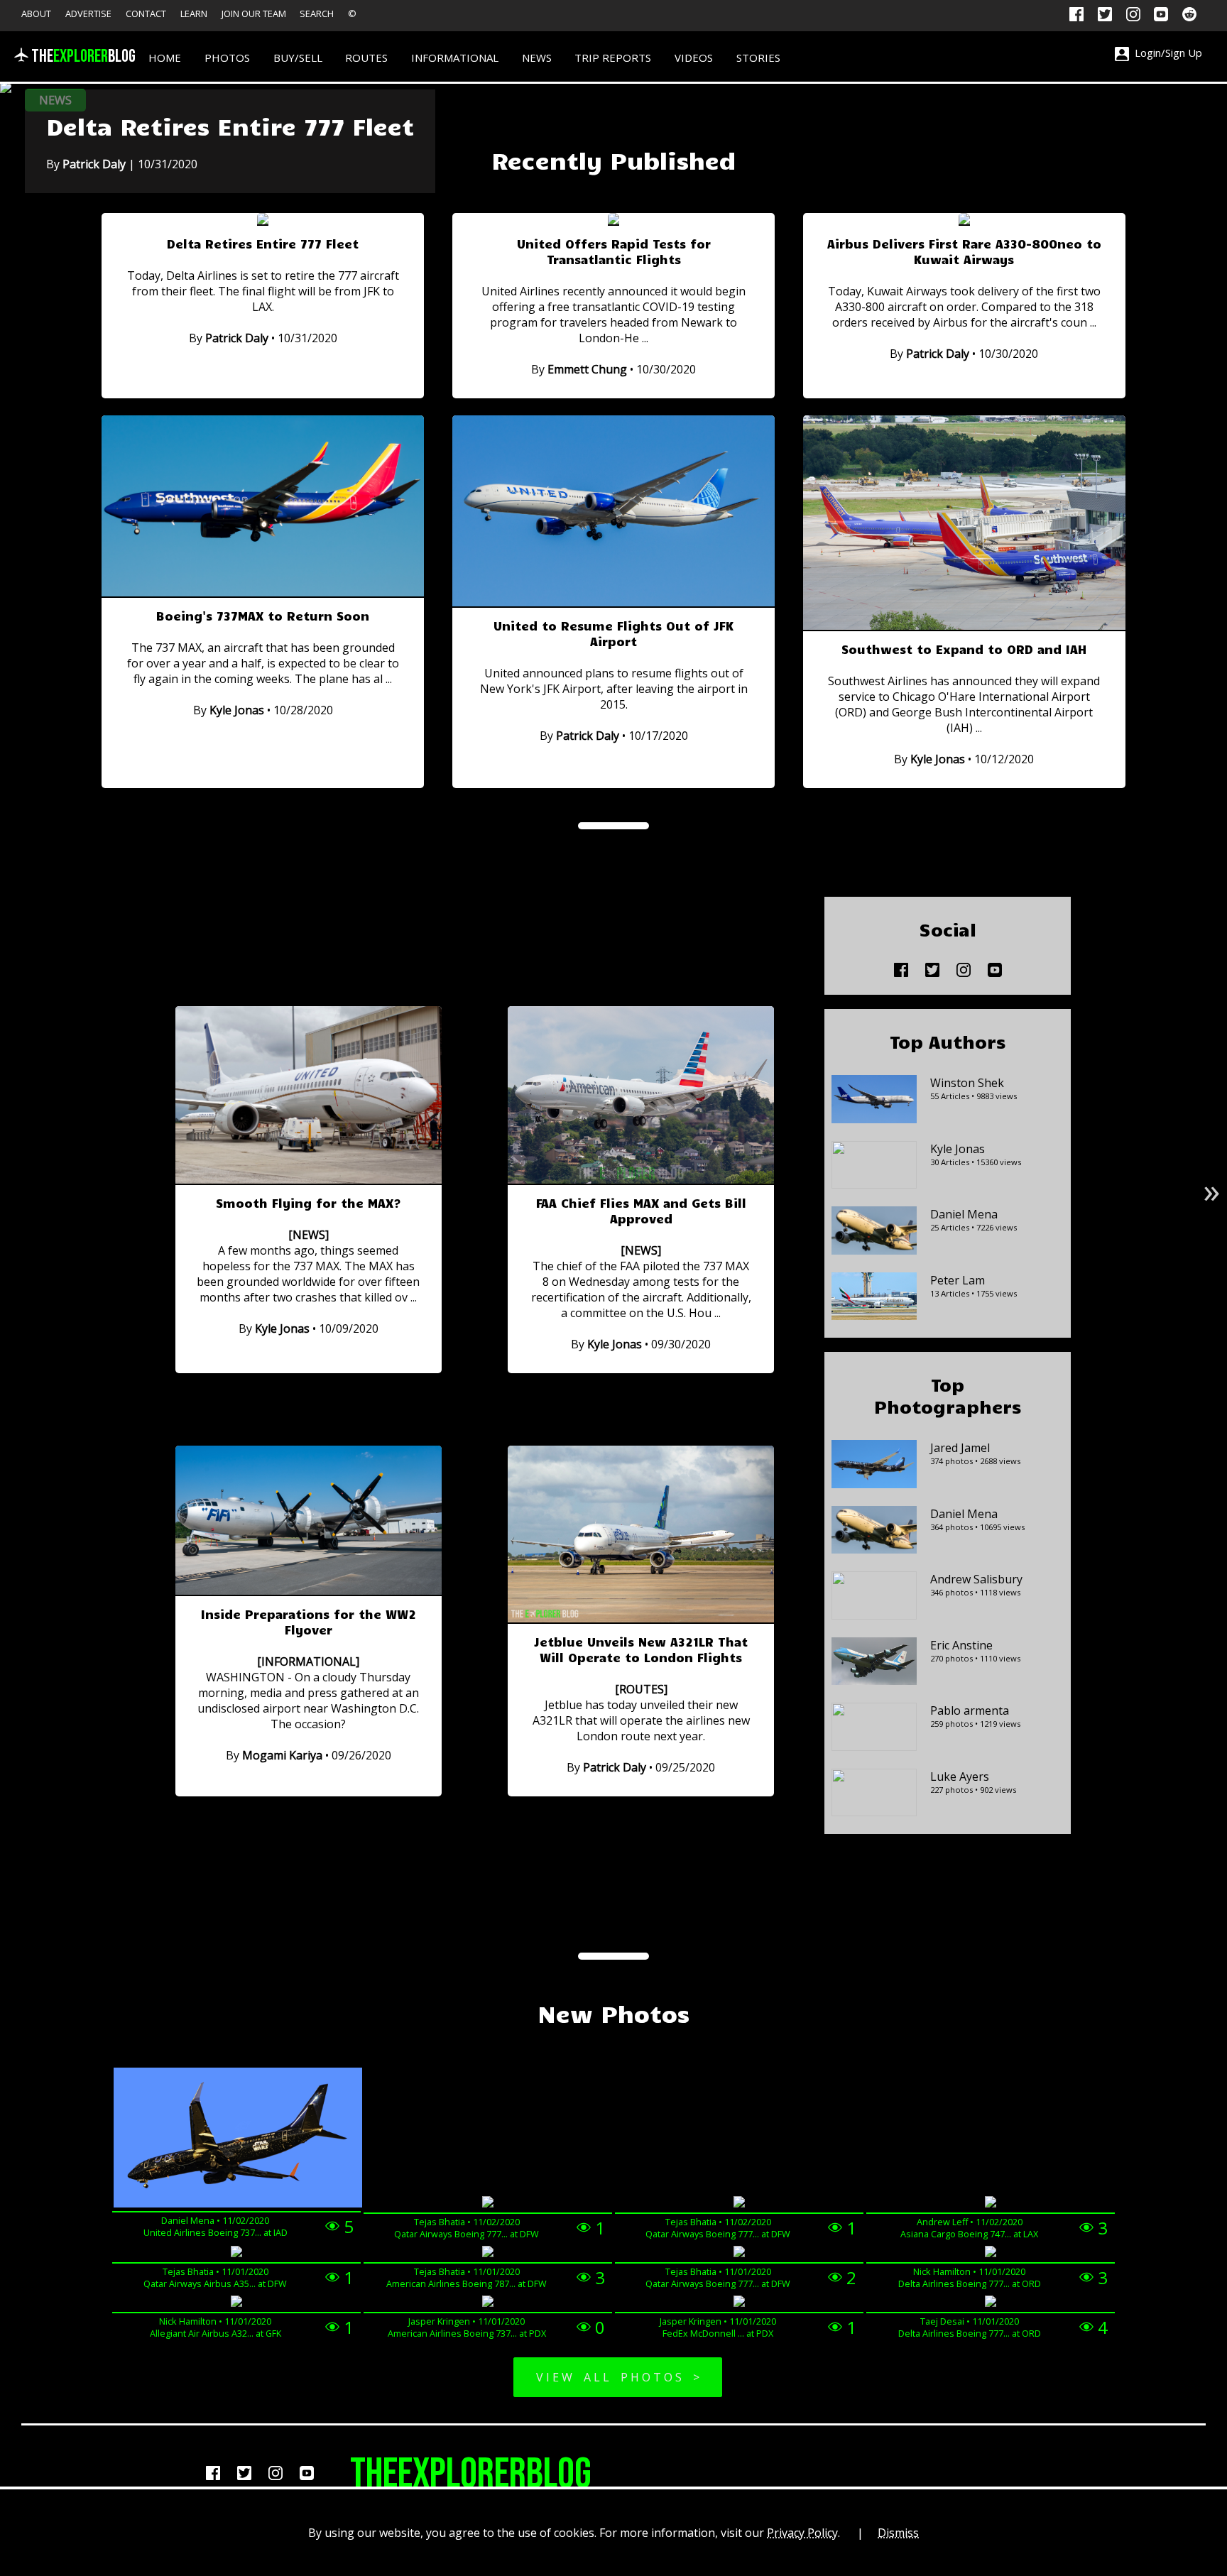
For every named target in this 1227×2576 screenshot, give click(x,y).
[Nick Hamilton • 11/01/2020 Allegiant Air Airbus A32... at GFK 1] (236, 2303)
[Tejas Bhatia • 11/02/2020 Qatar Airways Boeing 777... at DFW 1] (488, 2204)
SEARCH (317, 13)
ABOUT (36, 13)
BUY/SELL (298, 58)
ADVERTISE (88, 13)
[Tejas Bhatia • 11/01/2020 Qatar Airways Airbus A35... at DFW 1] (236, 2253)
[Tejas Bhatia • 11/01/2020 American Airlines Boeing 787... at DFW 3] (488, 2253)
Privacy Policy (802, 2533)
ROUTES (366, 58)
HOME (165, 58)
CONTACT (146, 13)
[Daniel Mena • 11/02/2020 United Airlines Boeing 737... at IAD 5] (236, 2139)
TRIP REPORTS (613, 58)
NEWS (537, 58)
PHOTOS (227, 58)
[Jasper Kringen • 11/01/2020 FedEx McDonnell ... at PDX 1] (739, 2303)
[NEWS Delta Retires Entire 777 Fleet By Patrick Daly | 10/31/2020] (6, 89)
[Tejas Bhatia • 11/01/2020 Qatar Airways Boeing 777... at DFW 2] (739, 2253)
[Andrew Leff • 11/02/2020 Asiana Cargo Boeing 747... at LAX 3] (991, 2204)
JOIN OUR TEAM (254, 13)
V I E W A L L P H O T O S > (618, 2377)
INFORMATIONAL (455, 58)
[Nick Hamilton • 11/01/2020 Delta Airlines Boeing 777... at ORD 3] (991, 2253)
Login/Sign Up (1166, 53)
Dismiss (898, 2533)
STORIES (758, 58)
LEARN (194, 13)
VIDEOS (694, 58)
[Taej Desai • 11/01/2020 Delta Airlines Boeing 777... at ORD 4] (991, 2303)
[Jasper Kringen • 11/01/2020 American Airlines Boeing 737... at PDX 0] (488, 2303)
